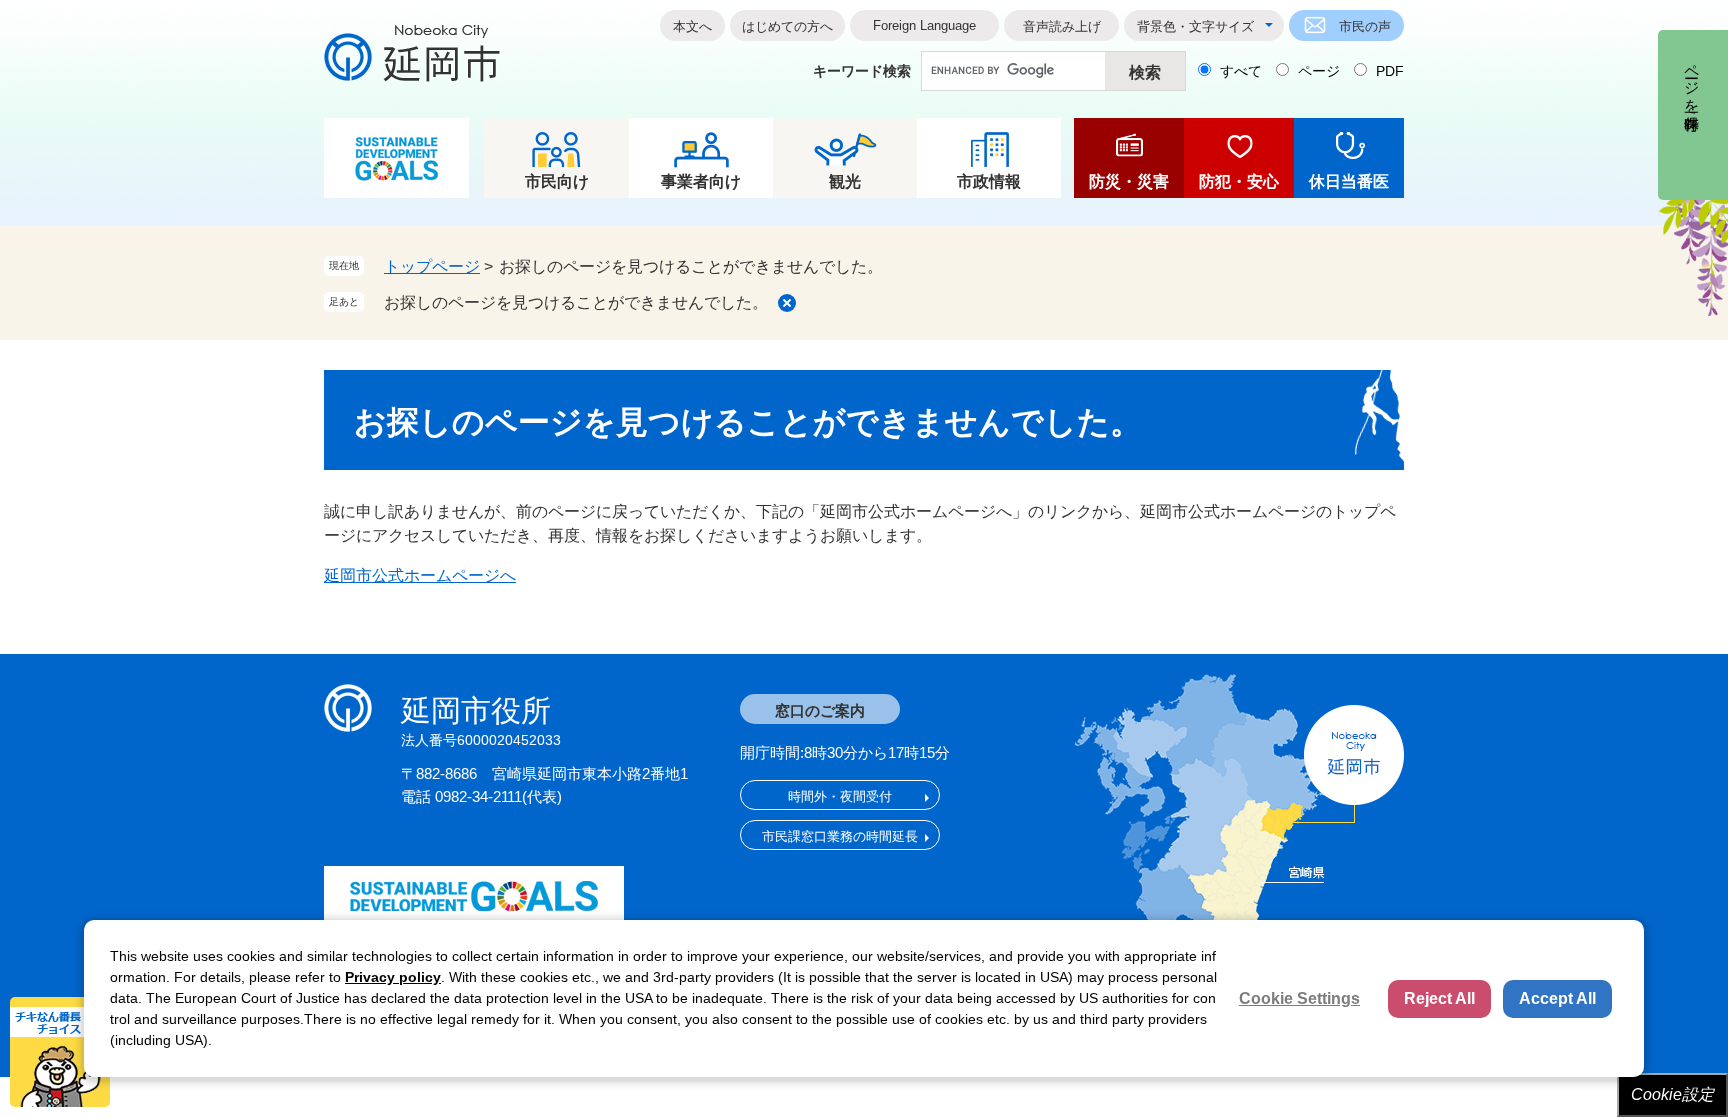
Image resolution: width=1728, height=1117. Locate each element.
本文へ (692, 26)
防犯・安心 (1239, 181)
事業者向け (701, 181)
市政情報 (989, 181)
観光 (845, 181)
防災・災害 (1129, 181)
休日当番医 (1349, 181)
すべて (1241, 71)
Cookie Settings (1299, 998)
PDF (1390, 71)
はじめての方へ (787, 26)
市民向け (557, 181)
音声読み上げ (1062, 26)
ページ (1319, 71)
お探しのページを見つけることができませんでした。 (576, 302)
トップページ (432, 266)
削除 (787, 303)
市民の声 (1365, 26)
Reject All (1439, 998)
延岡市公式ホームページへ (420, 575)
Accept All (1557, 998)
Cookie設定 (1672, 1094)
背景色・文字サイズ (1195, 26)
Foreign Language (924, 25)
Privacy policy (393, 977)
